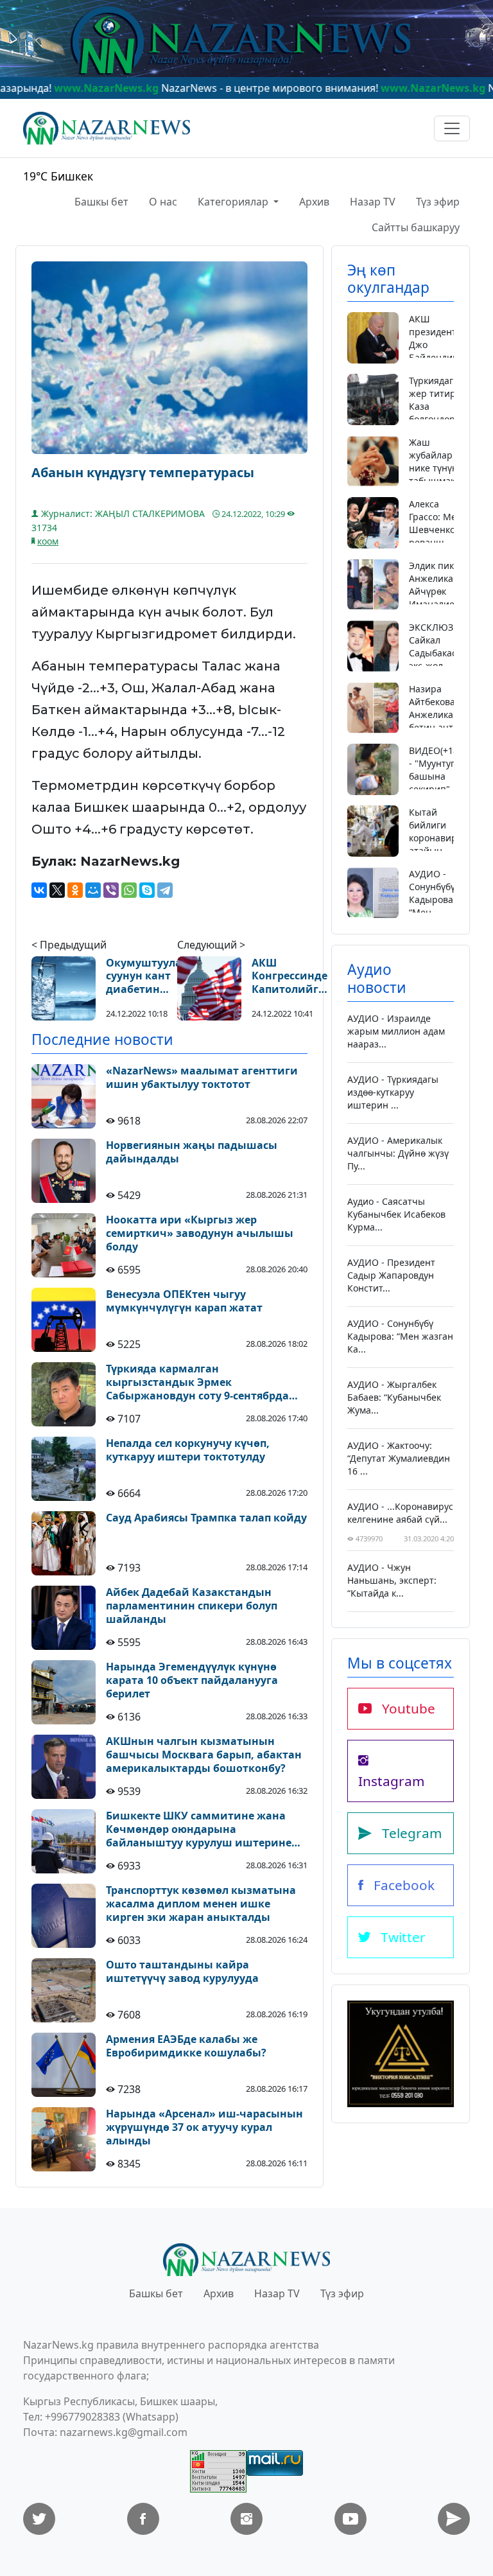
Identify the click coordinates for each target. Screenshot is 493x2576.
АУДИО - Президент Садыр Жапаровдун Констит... (391, 1275)
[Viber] (111, 890)
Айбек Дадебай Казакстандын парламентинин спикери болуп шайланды (192, 1606)
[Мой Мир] (93, 890)
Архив (314, 202)
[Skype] (147, 890)
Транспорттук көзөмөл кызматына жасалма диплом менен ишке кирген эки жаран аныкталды (201, 1904)
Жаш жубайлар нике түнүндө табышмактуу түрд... (439, 468)
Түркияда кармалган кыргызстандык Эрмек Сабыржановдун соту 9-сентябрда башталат (197, 1382)
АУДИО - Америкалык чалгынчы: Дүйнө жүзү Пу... (398, 1153)
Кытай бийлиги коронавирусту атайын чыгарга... (442, 838)
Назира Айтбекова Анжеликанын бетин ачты (440, 708)
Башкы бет (101, 202)
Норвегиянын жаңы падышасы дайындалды (192, 1152)
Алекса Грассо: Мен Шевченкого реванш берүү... (437, 530)
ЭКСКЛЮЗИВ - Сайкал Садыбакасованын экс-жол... (450, 646)
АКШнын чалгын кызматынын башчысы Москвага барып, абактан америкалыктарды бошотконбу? (204, 1755)
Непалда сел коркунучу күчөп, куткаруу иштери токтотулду (188, 1450)
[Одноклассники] (75, 890)
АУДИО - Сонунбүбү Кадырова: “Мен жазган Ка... (432, 906)
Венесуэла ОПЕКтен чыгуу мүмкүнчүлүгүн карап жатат (184, 1301)
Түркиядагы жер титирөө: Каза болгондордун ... (440, 406)
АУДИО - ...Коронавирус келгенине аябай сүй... (400, 1513)
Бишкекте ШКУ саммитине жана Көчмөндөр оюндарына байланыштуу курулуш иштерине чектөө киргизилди (199, 1829)
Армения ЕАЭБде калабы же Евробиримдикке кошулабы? (186, 2046)
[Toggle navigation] (452, 128)
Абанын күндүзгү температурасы (143, 473)
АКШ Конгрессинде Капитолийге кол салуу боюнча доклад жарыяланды (290, 976)
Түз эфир (438, 202)
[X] (57, 890)
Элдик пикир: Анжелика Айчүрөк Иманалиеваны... (447, 585)
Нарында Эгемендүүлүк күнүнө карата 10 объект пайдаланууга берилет (192, 1680)
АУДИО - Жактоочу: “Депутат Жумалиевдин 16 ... (399, 1458)
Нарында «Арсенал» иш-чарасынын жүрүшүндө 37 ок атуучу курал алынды (204, 2127)
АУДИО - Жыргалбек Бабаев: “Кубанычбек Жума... (394, 1397)
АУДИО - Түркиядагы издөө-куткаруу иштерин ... (393, 1092)
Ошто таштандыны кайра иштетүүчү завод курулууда (182, 1972)
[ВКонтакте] (39, 890)
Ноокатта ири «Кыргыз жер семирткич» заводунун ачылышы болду (200, 1233)
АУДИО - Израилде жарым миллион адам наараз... (396, 1031)
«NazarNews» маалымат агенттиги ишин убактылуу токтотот (202, 1078)
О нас (163, 202)
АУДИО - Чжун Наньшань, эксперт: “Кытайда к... (392, 1580)
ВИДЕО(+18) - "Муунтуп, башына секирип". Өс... (435, 776)
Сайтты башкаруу (416, 227)
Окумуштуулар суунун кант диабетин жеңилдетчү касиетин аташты (147, 976)
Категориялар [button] (234, 202)
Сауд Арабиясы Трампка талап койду (206, 1518)
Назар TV (373, 202)
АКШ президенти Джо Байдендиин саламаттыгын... (445, 345)
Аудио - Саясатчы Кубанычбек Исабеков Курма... (396, 1214)
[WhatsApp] (129, 890)
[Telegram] (165, 890)
